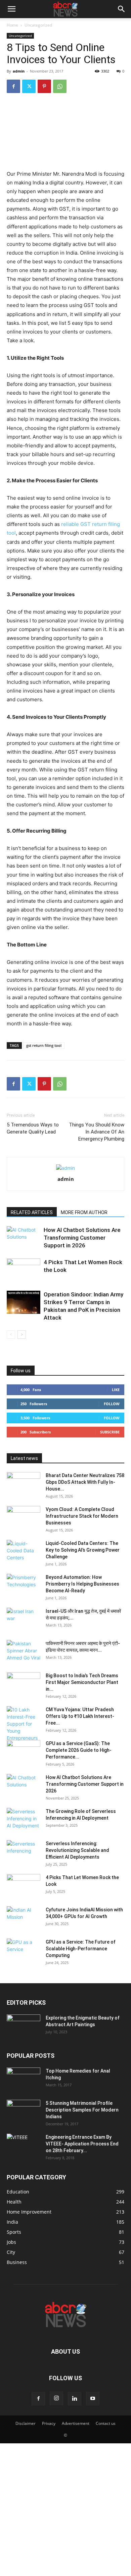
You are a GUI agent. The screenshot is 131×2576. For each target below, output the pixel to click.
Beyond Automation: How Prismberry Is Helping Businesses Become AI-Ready (82, 1584)
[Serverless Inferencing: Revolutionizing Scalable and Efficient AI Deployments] (24, 1852)
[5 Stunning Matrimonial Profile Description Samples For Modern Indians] (24, 2112)
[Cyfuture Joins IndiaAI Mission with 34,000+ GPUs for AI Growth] (24, 1918)
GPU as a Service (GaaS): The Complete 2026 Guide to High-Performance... (79, 1750)
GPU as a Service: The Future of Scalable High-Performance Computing (81, 1949)
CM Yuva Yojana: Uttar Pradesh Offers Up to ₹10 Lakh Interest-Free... (80, 1716)
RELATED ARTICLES (32, 1212)
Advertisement (76, 2423)
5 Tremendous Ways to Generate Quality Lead (33, 1128)
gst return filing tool (44, 1045)
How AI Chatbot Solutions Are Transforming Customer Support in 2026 (82, 1238)
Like (116, 1390)
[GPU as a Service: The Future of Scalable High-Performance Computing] (24, 1950)
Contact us (106, 2423)
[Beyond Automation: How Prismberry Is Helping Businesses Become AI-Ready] (24, 1586)
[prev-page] (11, 1335)
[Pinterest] (44, 86)
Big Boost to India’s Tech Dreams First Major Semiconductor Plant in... (82, 1682)
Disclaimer (26, 2423)
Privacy (49, 2423)
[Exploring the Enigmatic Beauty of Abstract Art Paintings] (24, 2026)
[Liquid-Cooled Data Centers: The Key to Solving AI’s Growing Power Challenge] (24, 1552)
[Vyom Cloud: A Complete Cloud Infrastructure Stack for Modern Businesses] (24, 1518)
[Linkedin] (75, 2399)
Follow (112, 1404)
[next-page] (22, 1335)
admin (19, 71)
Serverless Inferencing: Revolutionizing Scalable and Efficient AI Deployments (77, 1850)
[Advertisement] (65, 2509)
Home (12, 25)
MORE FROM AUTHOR (84, 1212)
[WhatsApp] (60, 86)
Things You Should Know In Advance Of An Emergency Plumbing (97, 1132)
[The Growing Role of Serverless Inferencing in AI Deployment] (24, 1820)
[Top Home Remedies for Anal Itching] (24, 2079)
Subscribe (110, 1432)
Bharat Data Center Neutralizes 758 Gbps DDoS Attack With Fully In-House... (85, 1482)
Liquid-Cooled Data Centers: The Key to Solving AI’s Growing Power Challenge (83, 1550)
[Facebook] (13, 86)
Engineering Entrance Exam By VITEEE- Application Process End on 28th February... (82, 2144)
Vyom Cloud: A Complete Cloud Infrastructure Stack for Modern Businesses (82, 1516)
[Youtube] (93, 2399)
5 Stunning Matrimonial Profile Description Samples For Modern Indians (82, 2110)
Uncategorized (38, 25)
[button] (11, 9)
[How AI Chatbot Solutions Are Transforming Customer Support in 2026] (24, 1238)
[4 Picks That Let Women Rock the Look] (24, 1270)
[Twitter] (29, 86)
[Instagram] (56, 2398)
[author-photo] (65, 1168)
